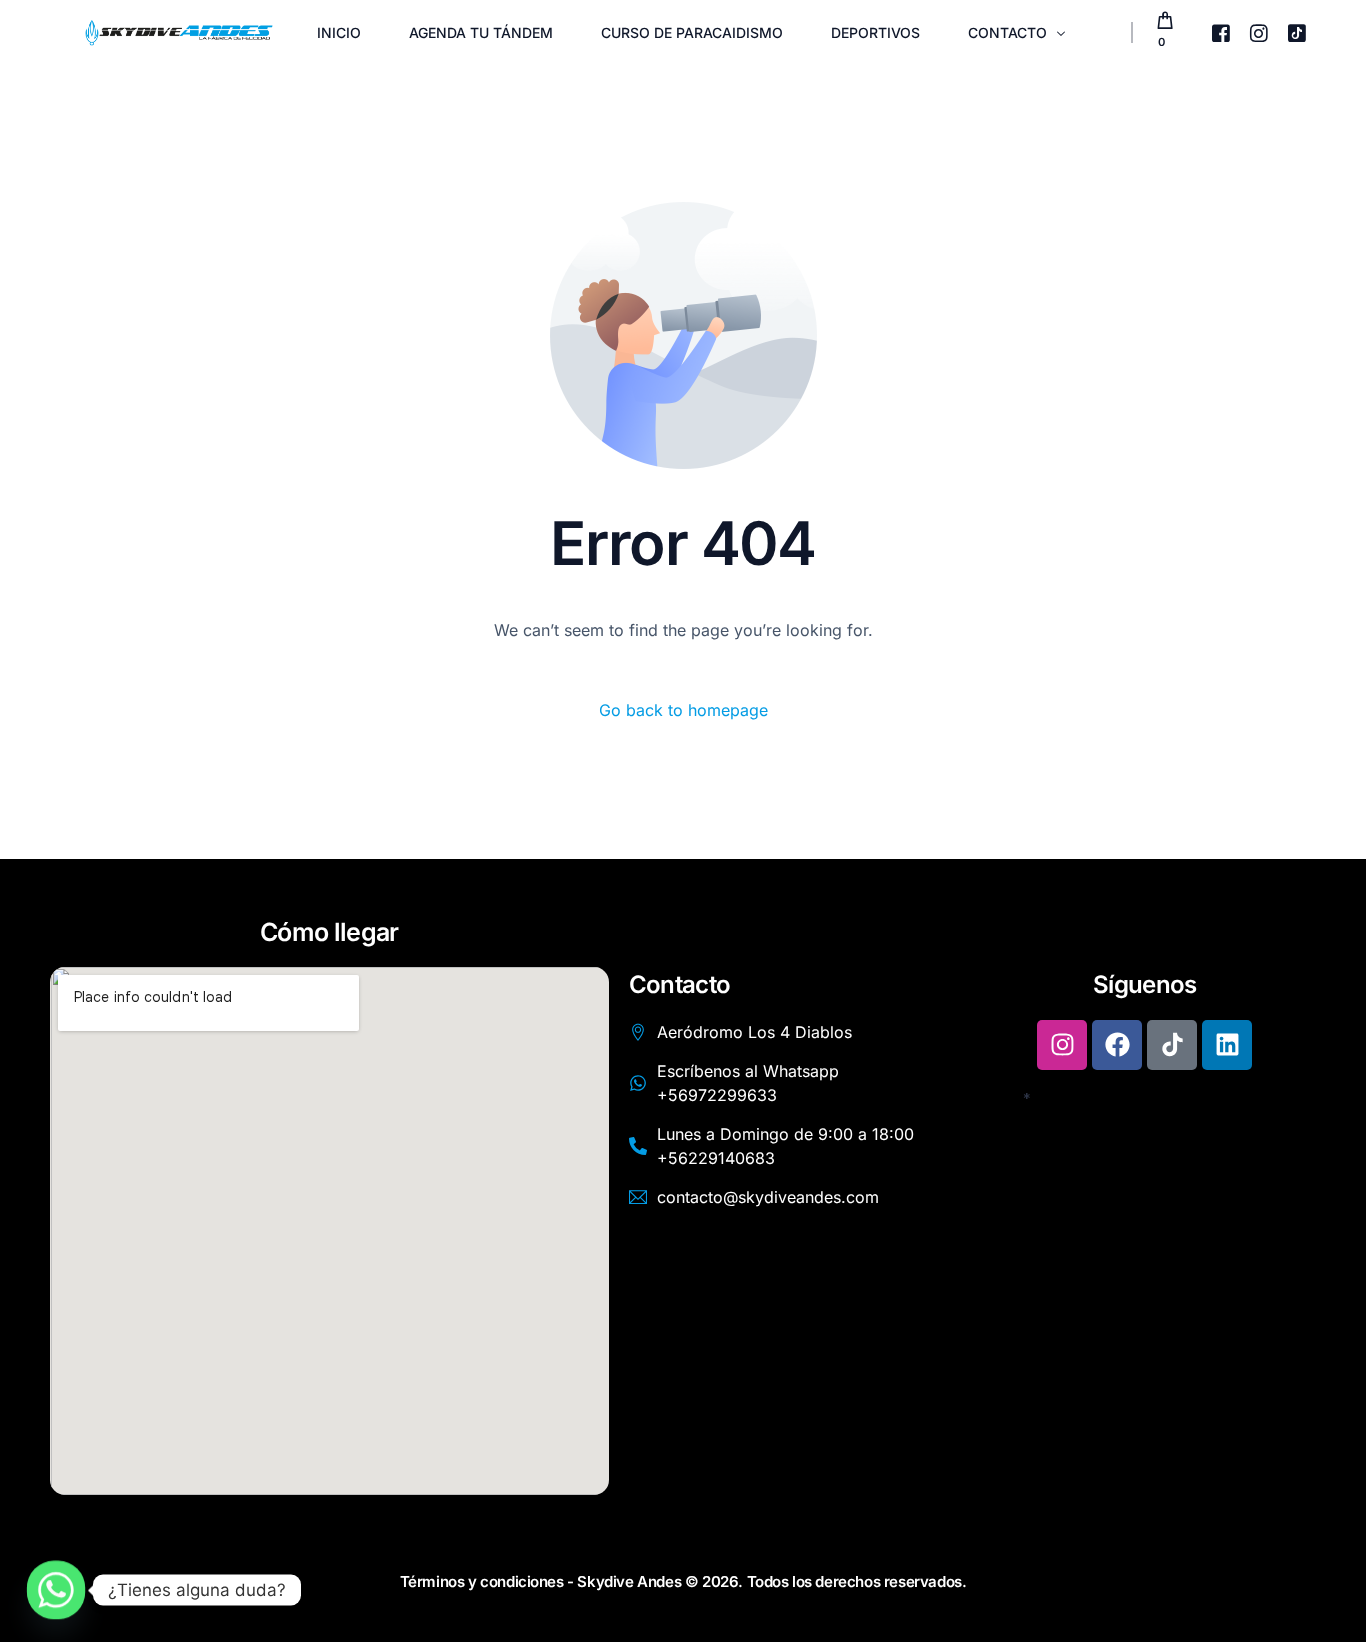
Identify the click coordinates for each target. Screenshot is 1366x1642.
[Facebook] (1221, 31)
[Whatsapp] (56, 1590)
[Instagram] (1259, 31)
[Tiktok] (1297, 31)
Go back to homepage (683, 710)
